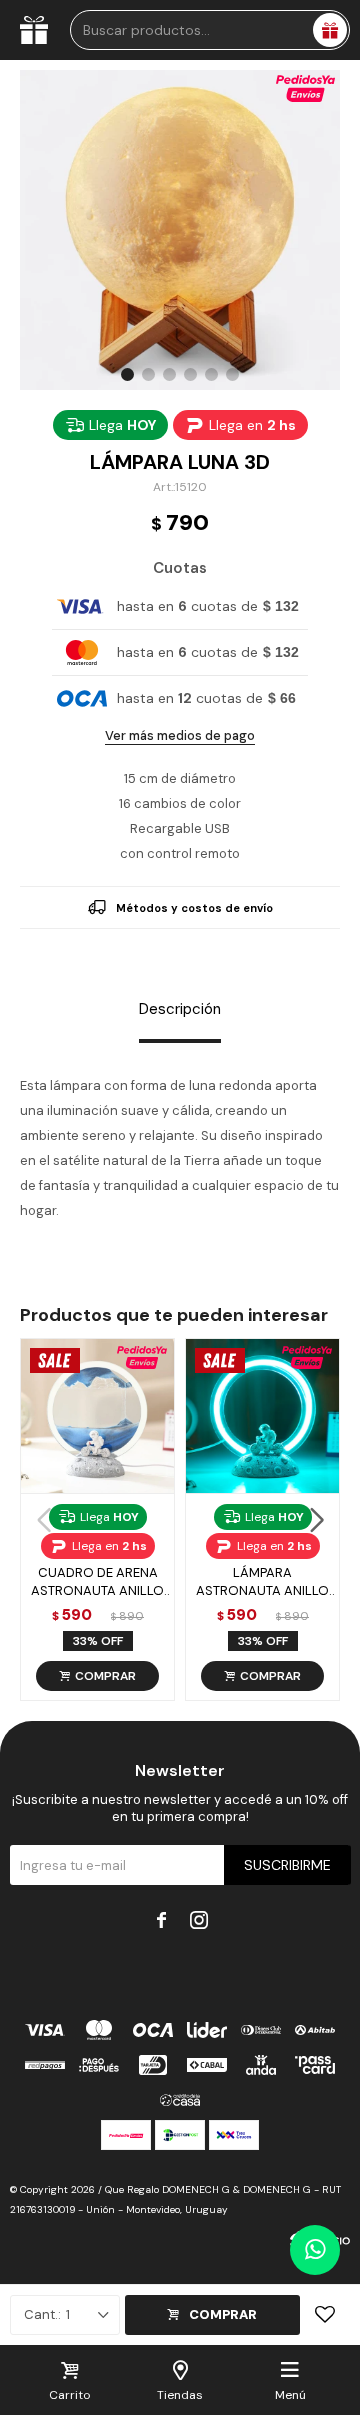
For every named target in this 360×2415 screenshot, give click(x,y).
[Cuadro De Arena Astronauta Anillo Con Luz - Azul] (97, 1415)
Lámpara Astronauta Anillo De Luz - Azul (262, 1582)
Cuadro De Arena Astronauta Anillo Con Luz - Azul (97, 1582)
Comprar (223, 2314)
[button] (127, 374)
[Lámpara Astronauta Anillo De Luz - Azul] (262, 1415)
